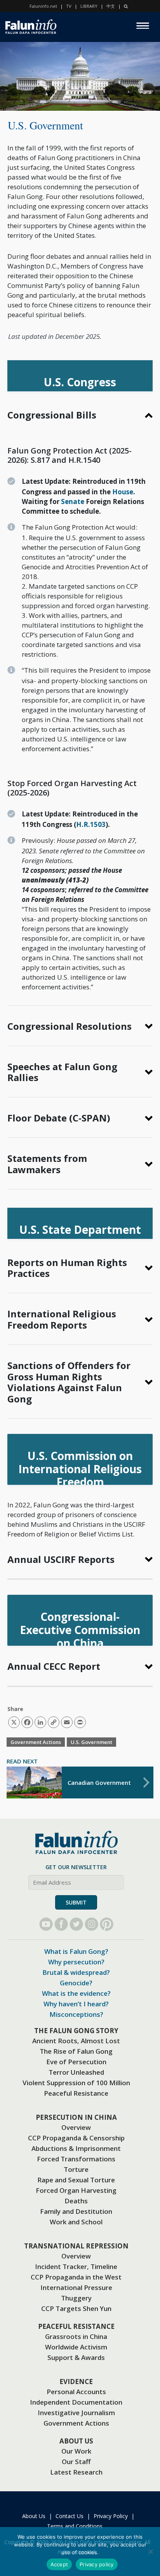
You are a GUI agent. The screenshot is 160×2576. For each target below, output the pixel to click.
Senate (73, 501)
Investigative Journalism (76, 2413)
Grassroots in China (76, 2336)
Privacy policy (97, 2564)
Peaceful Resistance (76, 2093)
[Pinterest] (107, 1924)
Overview (76, 2127)
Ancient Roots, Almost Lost (76, 2041)
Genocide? (76, 1983)
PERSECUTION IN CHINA (76, 2117)
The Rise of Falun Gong (76, 2051)
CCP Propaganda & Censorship (76, 2138)
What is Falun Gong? (76, 1951)
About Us (34, 2516)
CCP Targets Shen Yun (76, 2308)
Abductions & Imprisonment (76, 2148)
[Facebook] (61, 1924)
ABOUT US (76, 2441)
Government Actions (36, 1742)
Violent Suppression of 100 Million (76, 2083)
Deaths (76, 2201)
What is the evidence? (76, 1993)
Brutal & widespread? (76, 1972)
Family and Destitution (76, 2211)
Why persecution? (76, 1962)
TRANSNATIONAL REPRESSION (76, 2246)
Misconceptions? (76, 2014)
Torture (76, 2169)
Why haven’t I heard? (76, 2004)
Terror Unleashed (76, 2072)
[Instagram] (91, 1924)
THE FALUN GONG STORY (76, 2031)
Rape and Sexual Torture (76, 2180)
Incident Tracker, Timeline (76, 2266)
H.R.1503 (91, 824)
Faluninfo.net (43, 6)
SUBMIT (76, 1902)
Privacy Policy (111, 2516)
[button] (80, 415)
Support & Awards (76, 2357)
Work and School (76, 2222)
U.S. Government (91, 1742)
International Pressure (76, 2287)
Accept (59, 2564)
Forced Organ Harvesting (76, 2190)
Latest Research (76, 2472)
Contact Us (70, 2516)
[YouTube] (46, 1924)
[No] (150, 2552)
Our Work (76, 2451)
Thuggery (76, 2298)
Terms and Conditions (75, 2526)
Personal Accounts (76, 2392)
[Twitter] (76, 1924)
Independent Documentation (76, 2402)
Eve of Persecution (76, 2062)
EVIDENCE (76, 2382)
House (123, 492)
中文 (111, 6)
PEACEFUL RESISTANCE (76, 2326)
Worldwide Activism (76, 2347)
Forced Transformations (76, 2159)
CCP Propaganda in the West (76, 2277)
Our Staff (76, 2462)
